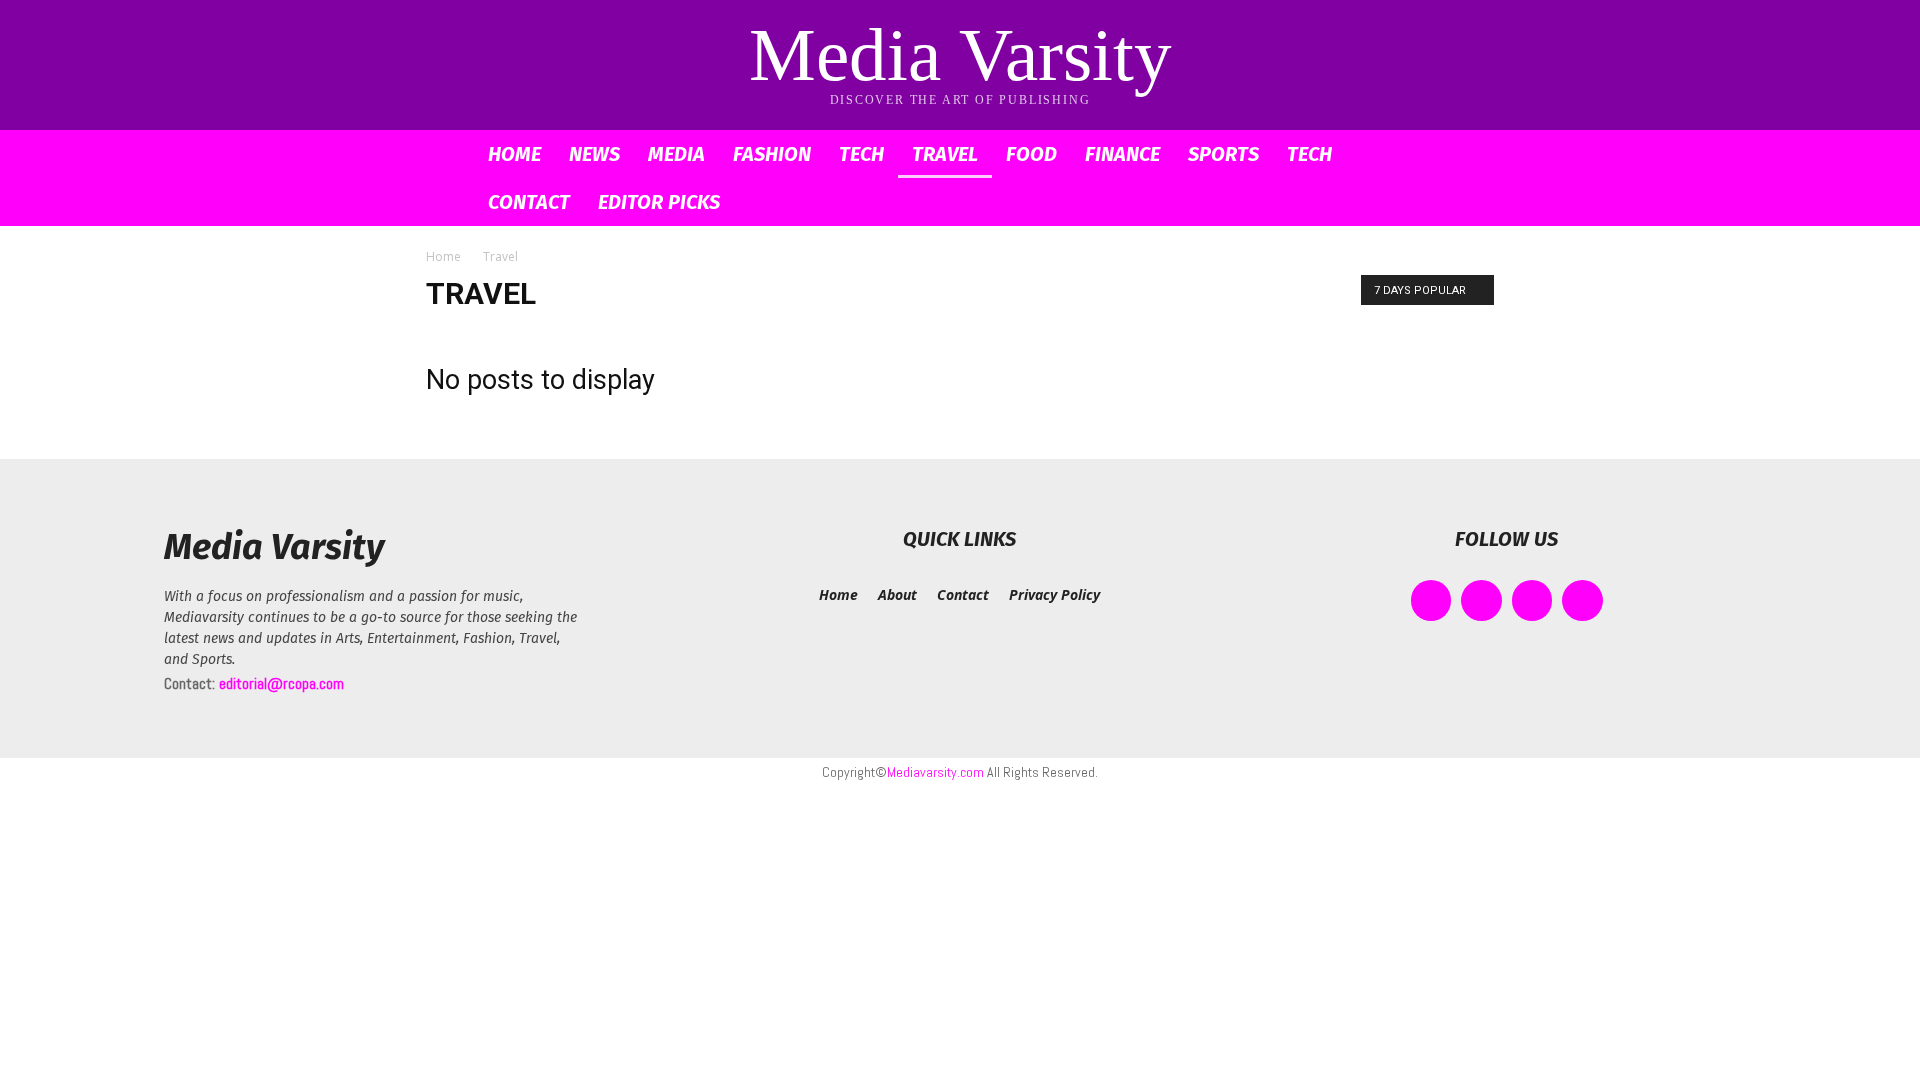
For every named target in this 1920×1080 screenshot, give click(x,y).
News (594, 154)
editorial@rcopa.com (281, 683)
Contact (529, 202)
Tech (861, 154)
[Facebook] (1431, 600)
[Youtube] (1582, 600)
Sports (1223, 154)
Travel (945, 154)
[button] (1470, 155)
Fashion (772, 154)
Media (676, 154)
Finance (1122, 154)
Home (514, 154)
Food (1031, 154)
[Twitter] (1532, 600)
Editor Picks (659, 202)
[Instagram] (1481, 600)
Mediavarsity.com (935, 772)
